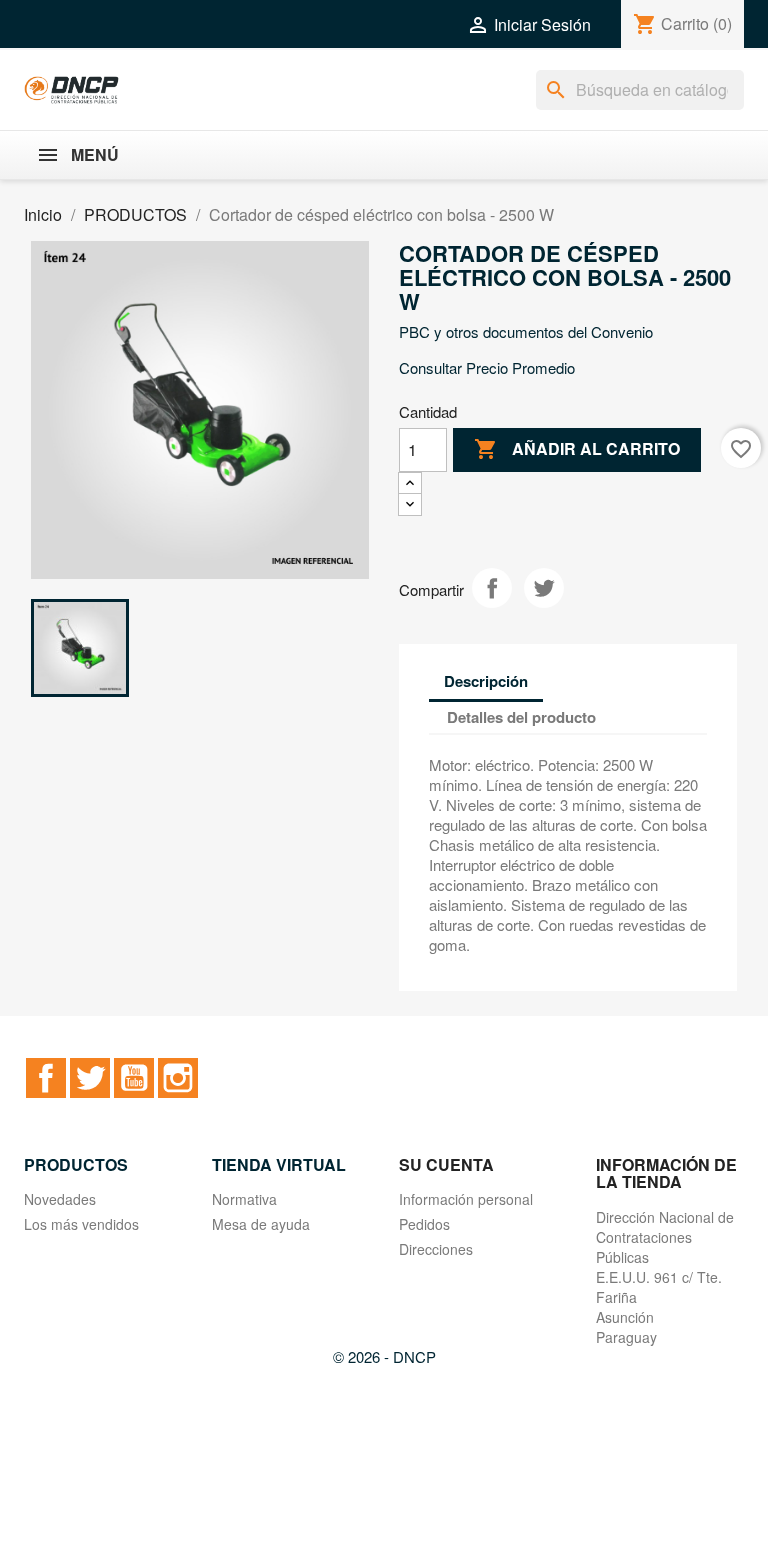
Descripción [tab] (486, 681)
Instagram (178, 1078)
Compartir (492, 588)
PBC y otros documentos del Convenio (526, 331)
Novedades (60, 1199)
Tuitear (544, 588)
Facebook (46, 1078)
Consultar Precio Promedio (487, 367)
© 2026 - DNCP (384, 1356)
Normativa (244, 1199)
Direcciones (436, 1249)
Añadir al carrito (577, 449)
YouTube (134, 1078)
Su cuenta (446, 1164)
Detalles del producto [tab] (521, 717)
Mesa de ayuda (261, 1224)
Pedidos (424, 1224)
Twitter (90, 1078)
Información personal (466, 1199)
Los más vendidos (81, 1224)
